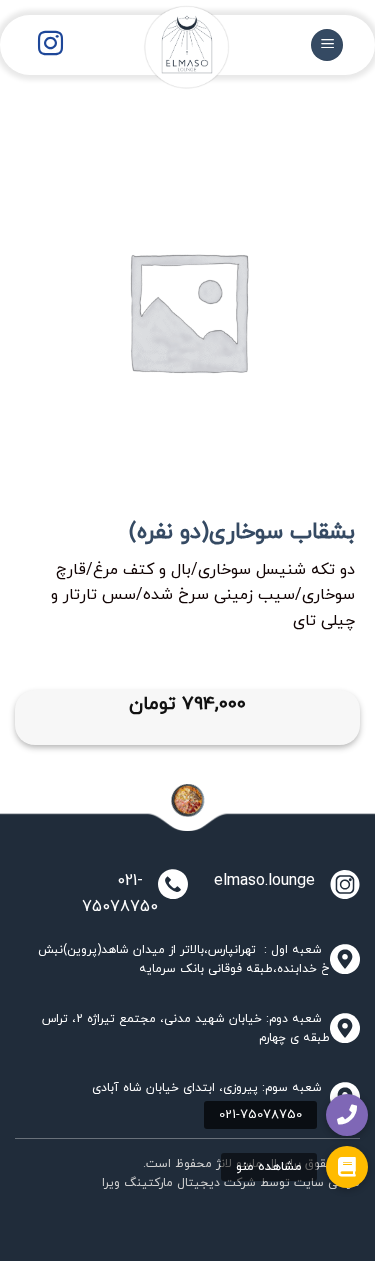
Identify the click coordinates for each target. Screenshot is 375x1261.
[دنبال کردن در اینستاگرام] (50, 45)
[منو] (327, 45)
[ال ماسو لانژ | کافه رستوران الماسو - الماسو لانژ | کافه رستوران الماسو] (171, 60)
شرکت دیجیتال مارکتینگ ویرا (179, 1183)
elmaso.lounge (259, 881)
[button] (347, 1167)
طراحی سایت (327, 1183)
